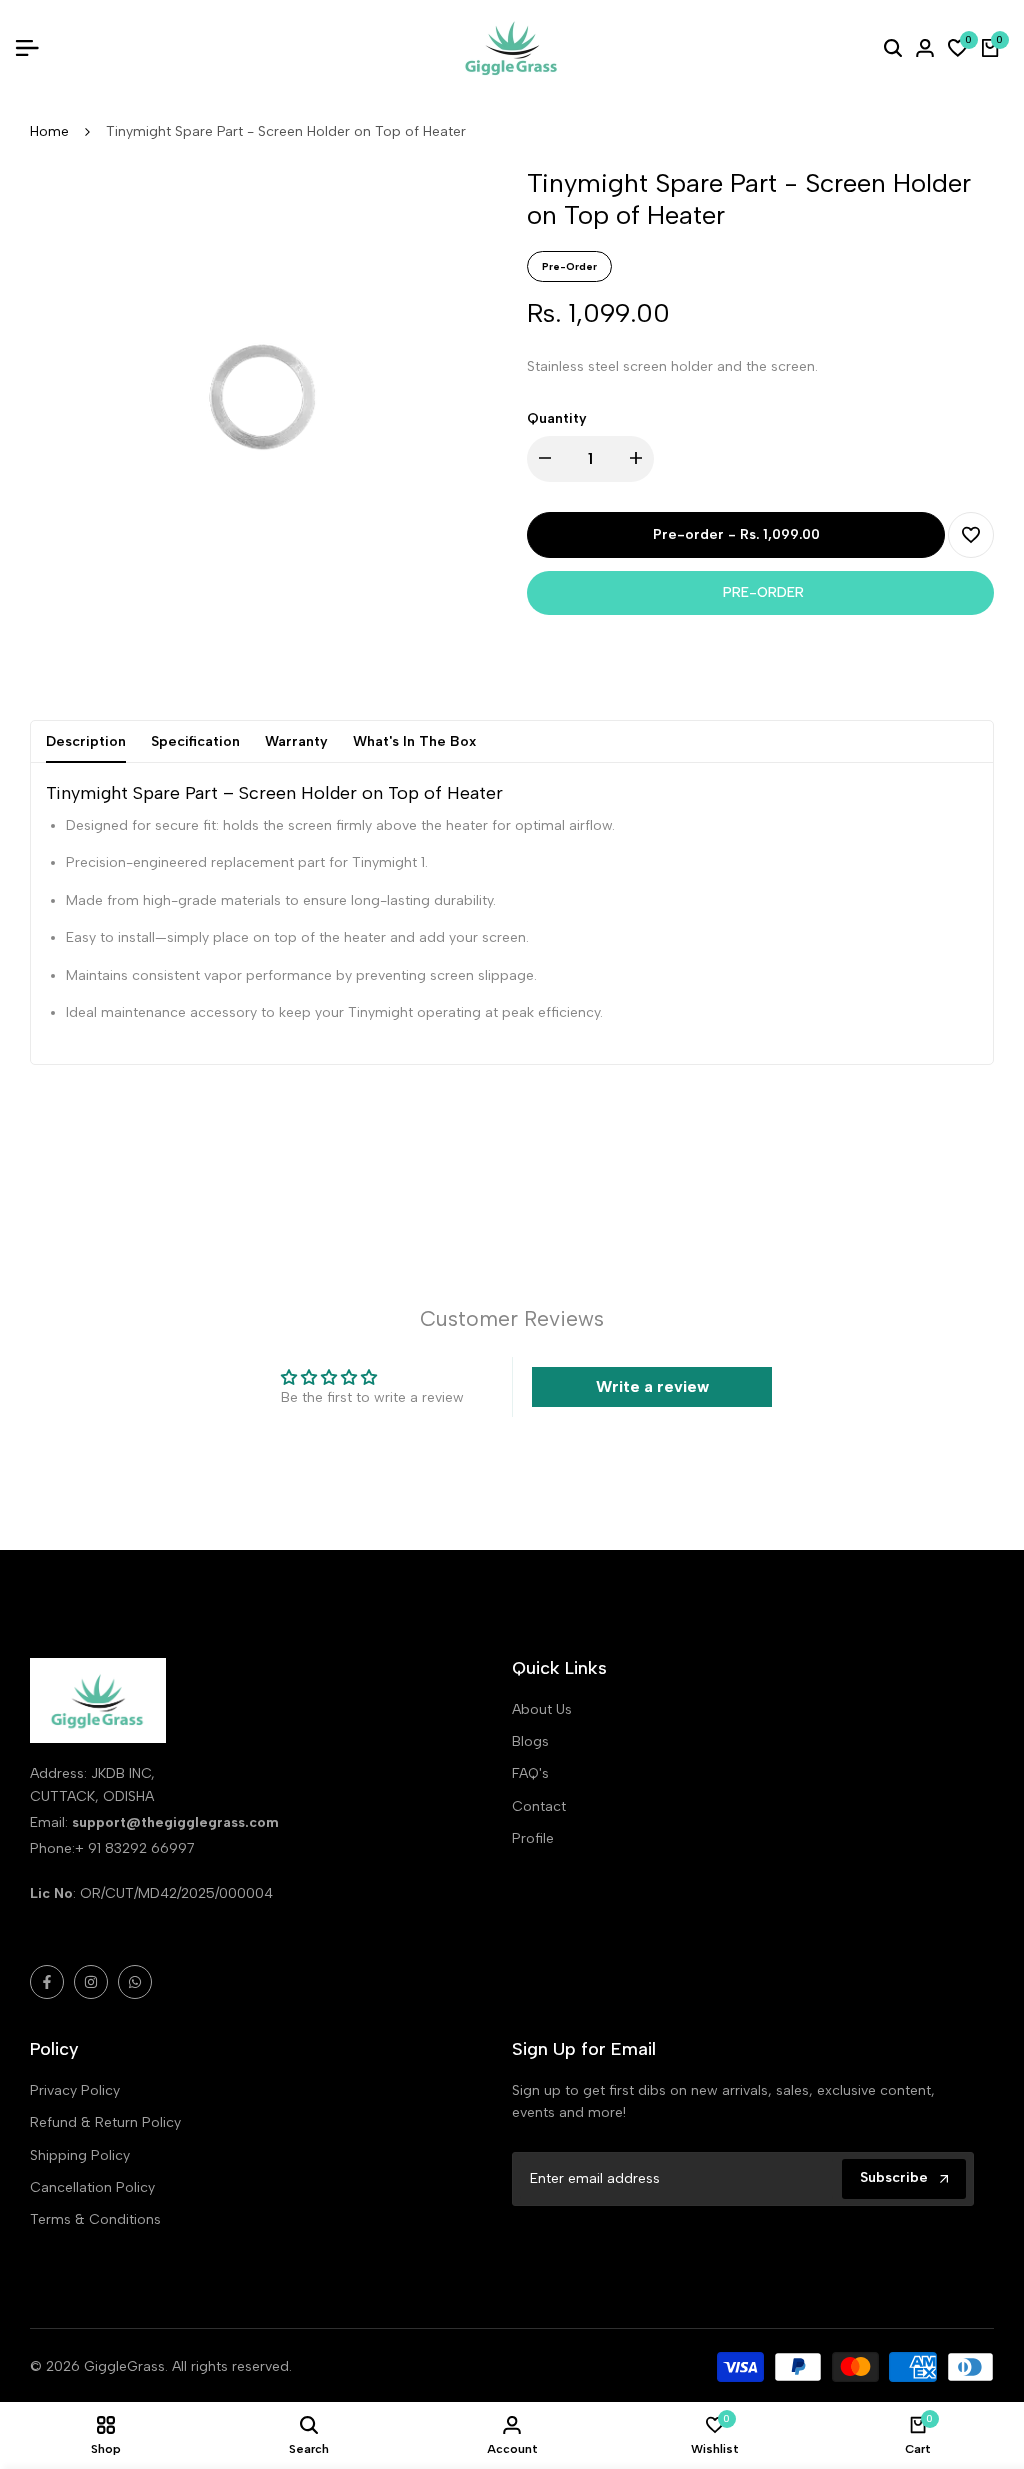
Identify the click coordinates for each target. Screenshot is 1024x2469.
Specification (195, 741)
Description (86, 741)
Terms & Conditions (95, 2219)
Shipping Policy (80, 2155)
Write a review (652, 1386)
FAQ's (530, 1773)
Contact (539, 1806)
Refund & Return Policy (105, 2122)
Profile (533, 1838)
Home (49, 131)
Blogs (530, 1741)
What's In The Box (414, 741)
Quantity (557, 418)
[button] (971, 535)
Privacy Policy (75, 2090)
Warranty (296, 741)
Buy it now (761, 592)
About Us (542, 1709)
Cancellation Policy (92, 2187)
